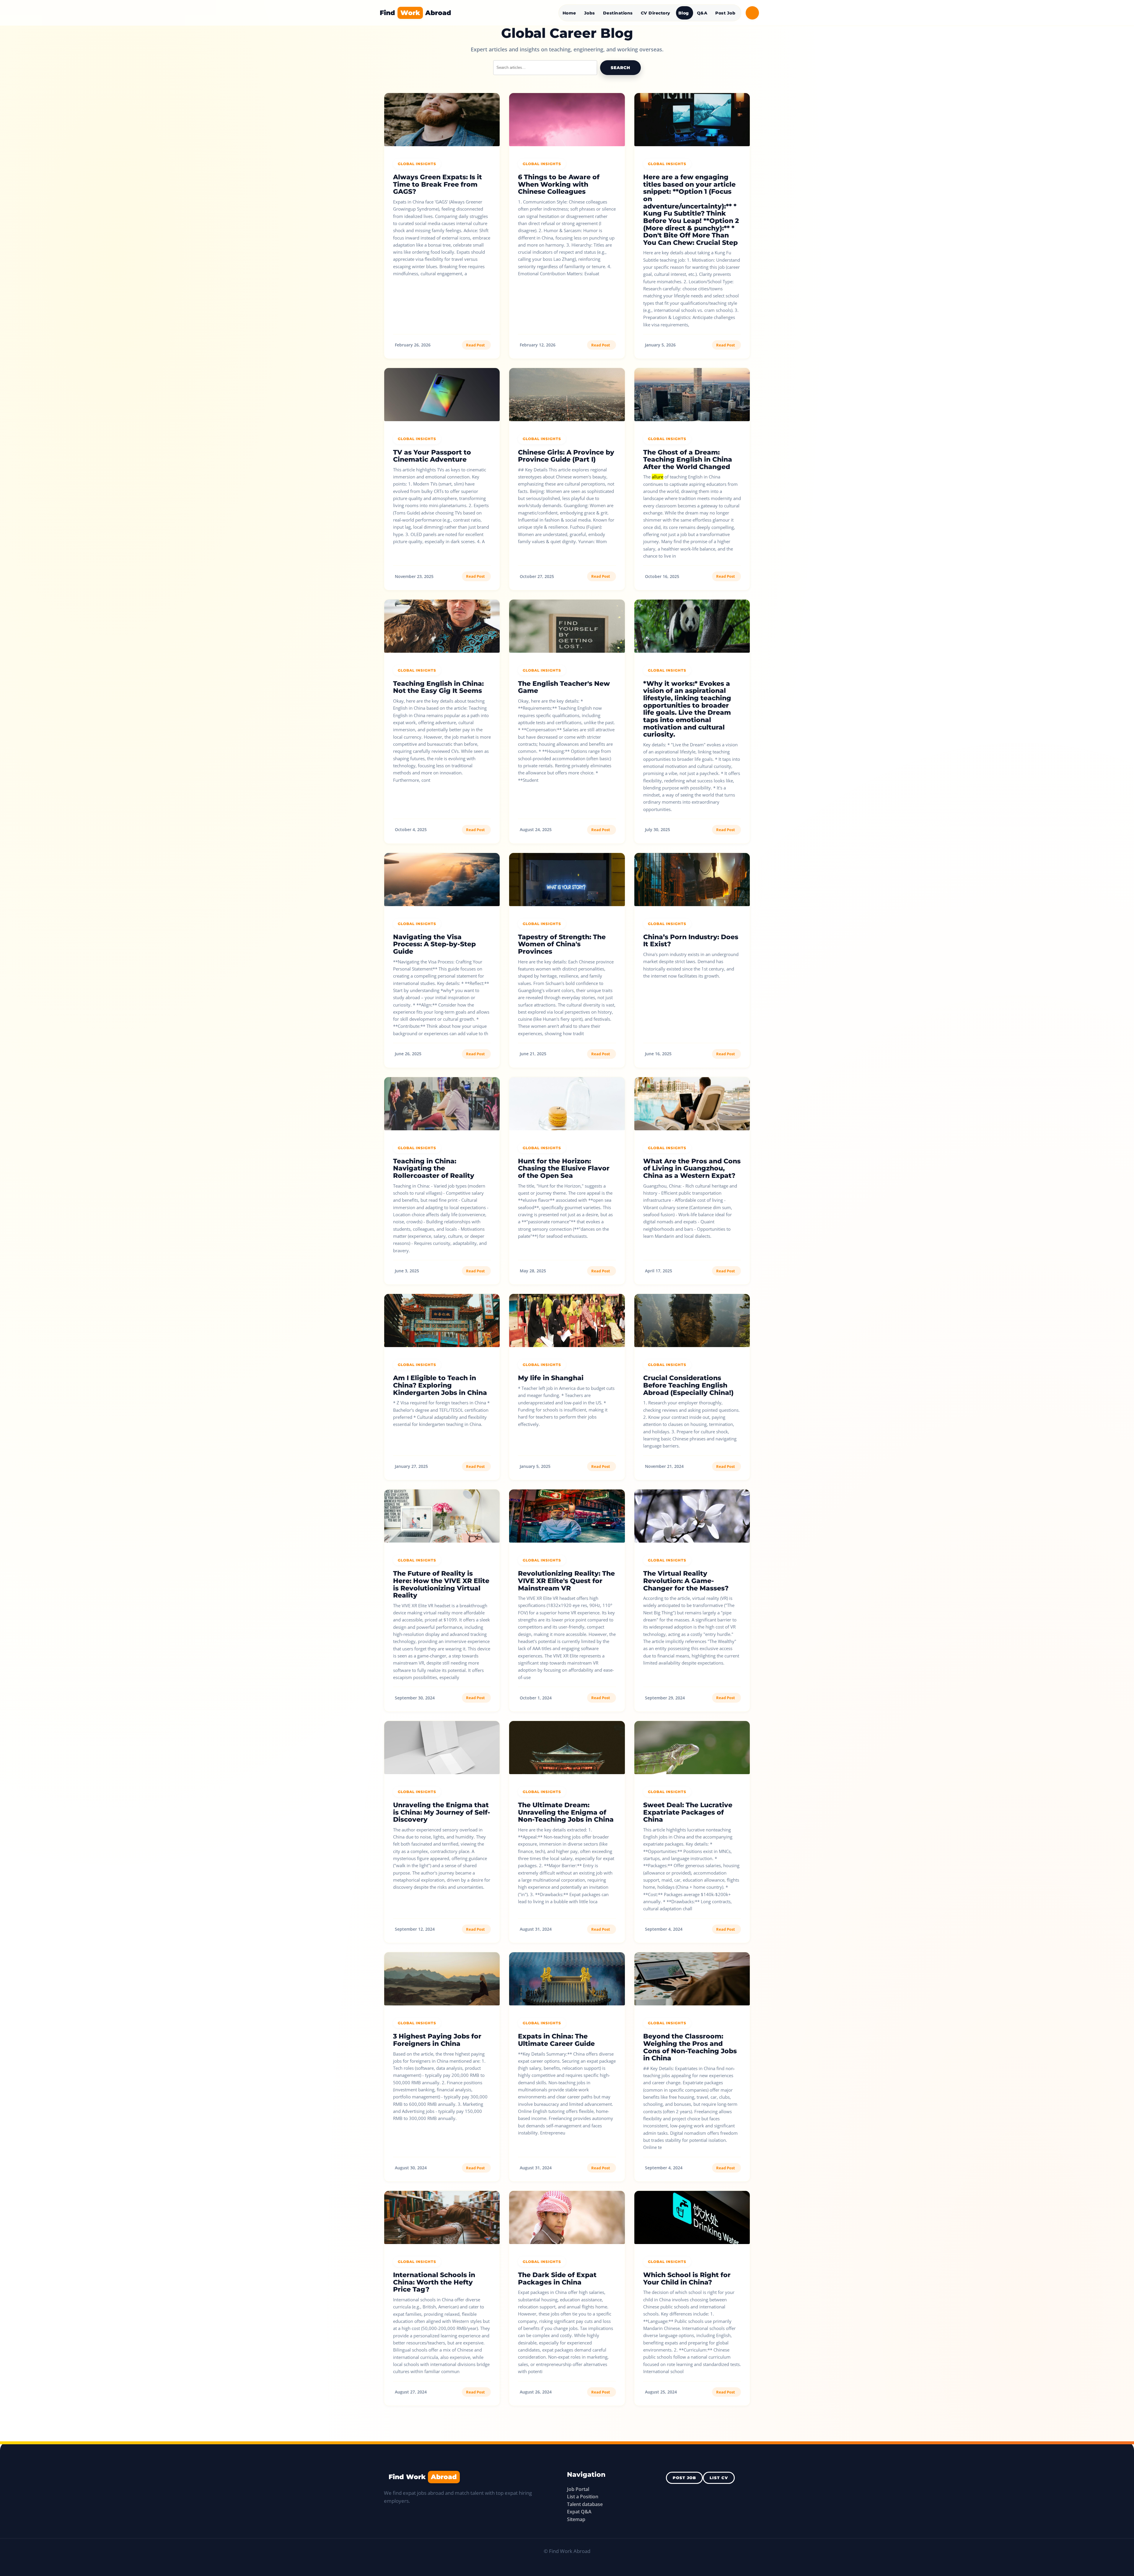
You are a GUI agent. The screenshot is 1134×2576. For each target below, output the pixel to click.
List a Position (583, 2497)
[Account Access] (752, 13)
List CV (719, 2478)
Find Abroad (416, 13)
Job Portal (578, 2489)
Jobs (590, 13)
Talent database (585, 2504)
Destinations (618, 13)
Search (620, 68)
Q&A (702, 13)
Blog (684, 13)
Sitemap (576, 2519)
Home (569, 13)
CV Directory (656, 13)
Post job (684, 2478)
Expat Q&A (579, 2512)
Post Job (725, 13)
